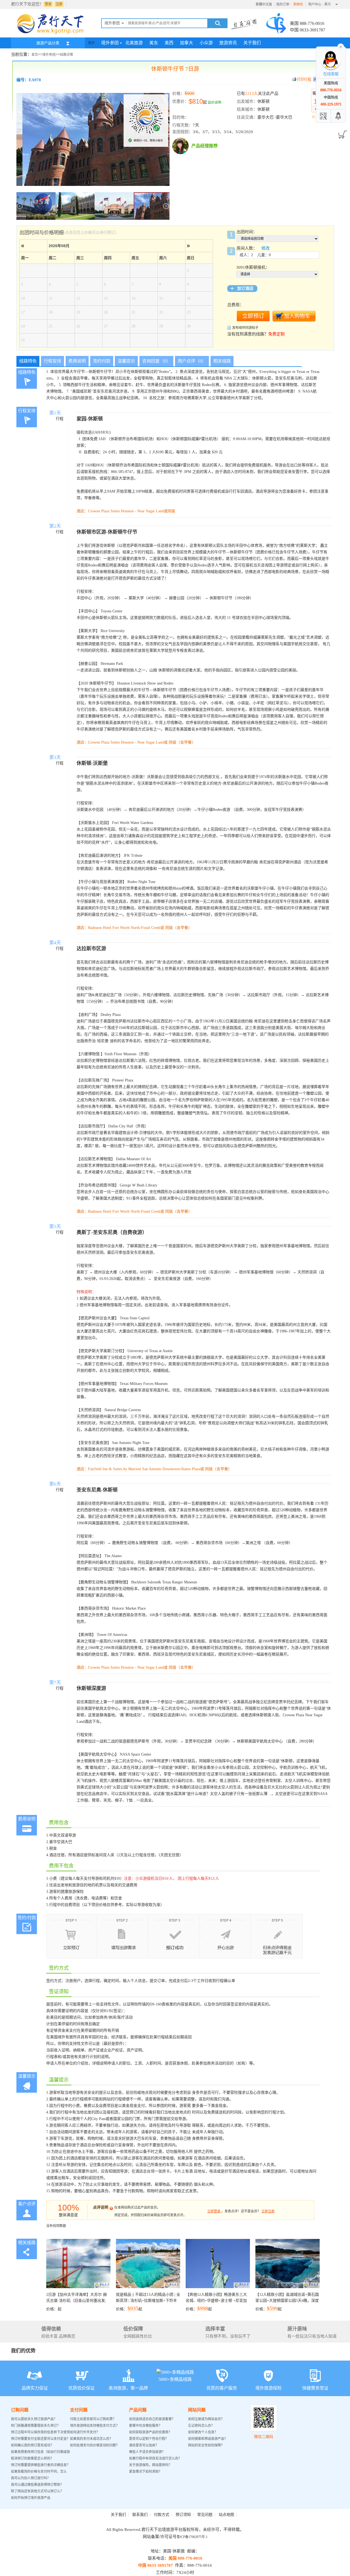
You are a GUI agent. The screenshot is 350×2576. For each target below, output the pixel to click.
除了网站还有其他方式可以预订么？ (37, 2491)
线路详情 (66, 55)
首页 (91, 43)
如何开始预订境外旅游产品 (31, 2498)
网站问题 (197, 2410)
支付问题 (79, 2410)
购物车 (299, 4)
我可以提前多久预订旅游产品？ (34, 2419)
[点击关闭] (341, 46)
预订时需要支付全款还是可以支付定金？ (40, 2439)
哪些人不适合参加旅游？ (147, 2452)
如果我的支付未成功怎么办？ (91, 2439)
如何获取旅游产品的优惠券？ (151, 2432)
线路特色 (28, 361)
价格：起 (77, 2302)
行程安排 (52, 361)
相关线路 (222, 361)
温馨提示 (126, 361)
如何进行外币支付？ (85, 2432)
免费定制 (276, 334)
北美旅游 (134, 43)
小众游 (206, 43)
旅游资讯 (228, 43)
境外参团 (110, 43)
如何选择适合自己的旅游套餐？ (152, 2419)
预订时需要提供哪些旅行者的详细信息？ (40, 2465)
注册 (59, 4)
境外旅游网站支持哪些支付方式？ (95, 2426)
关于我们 (252, 43)
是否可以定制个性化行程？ (149, 2439)
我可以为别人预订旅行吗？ (31, 2478)
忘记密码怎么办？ (201, 2426)
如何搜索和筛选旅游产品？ (208, 2439)
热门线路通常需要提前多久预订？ (36, 2426)
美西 (169, 43)
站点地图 (226, 2515)
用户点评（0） (192, 361)
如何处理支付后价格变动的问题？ (95, 2445)
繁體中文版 (264, 4)
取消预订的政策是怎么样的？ (32, 2458)
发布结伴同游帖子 (245, 328)
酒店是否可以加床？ (144, 2445)
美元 (328, 4)
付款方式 (162, 2515)
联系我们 (140, 2515)
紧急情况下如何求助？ (145, 2472)
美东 (154, 43)
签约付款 (102, 361)
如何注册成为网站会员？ (206, 2419)
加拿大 (186, 43)
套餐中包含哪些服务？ (145, 2426)
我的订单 (283, 4)
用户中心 (315, 4)
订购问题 (20, 2410)
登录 (48, 4)
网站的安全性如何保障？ (206, 2445)
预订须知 (183, 2515)
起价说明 (215, 103)
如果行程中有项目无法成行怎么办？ (155, 2458)
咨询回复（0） (156, 361)
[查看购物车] (342, 133)
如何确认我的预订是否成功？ (32, 2445)
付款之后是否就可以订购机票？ (93, 2419)
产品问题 (138, 2410)
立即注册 (268, 2211)
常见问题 (205, 2515)
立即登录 (214, 2211)
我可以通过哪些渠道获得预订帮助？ (37, 2485)
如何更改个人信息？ (203, 2432)
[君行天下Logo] (52, 34)
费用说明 (77, 361)
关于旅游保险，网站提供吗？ (150, 2465)
